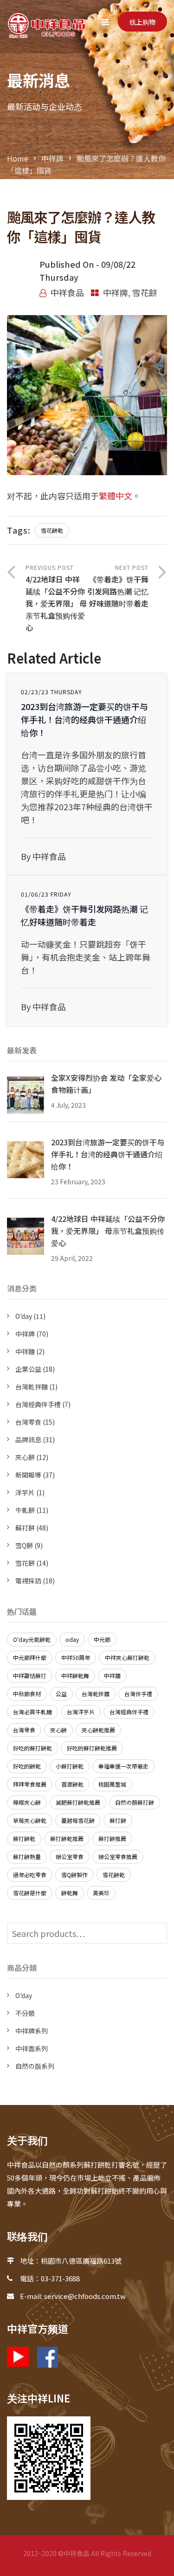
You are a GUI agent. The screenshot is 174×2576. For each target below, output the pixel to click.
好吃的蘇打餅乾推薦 (92, 1748)
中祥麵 (25, 1351)
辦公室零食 (70, 1856)
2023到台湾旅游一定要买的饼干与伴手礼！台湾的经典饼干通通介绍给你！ (84, 719)
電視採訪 (28, 1581)
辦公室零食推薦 (118, 1856)
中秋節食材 (27, 1694)
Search (158, 1933)
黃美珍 (101, 1893)
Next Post (118, 586)
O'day (24, 1316)
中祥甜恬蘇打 (30, 1675)
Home (18, 158)
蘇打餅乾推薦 (67, 1838)
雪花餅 (145, 292)
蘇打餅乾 (24, 1838)
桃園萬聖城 (112, 1784)
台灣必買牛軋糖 (32, 1712)
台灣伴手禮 (138, 1694)
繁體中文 (116, 496)
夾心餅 (25, 1457)
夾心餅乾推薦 (98, 1730)
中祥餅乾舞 (75, 1675)
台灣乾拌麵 (32, 1387)
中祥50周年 (76, 1657)
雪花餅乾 (52, 530)
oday (72, 1639)
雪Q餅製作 (74, 1875)
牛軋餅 (25, 1510)
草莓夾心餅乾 (30, 1820)
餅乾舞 (70, 1893)
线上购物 (142, 22)
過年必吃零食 (30, 1875)
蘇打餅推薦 (112, 1838)
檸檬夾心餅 (27, 1802)
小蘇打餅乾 (70, 1766)
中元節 (102, 1639)
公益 (61, 1694)
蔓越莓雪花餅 (78, 1820)
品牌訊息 (28, 1440)
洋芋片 (25, 1492)
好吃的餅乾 (27, 1766)
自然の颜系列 (35, 2066)
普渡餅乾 (72, 1784)
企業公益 (28, 1369)
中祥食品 (67, 292)
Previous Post (56, 598)
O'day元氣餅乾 (32, 1639)
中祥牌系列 (32, 2031)
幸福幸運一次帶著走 (123, 1766)
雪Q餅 (24, 1545)
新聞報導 (28, 1475)
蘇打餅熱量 (27, 1856)
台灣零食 (28, 1422)
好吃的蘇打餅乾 (32, 1748)
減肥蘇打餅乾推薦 (78, 1802)
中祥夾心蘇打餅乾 (127, 1657)
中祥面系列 (32, 2048)
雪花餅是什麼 (30, 1893)
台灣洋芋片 (81, 1712)
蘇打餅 (25, 1528)
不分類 (25, 2013)
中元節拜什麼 (30, 1657)
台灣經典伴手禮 (38, 1404)
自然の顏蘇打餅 (135, 1802)
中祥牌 (52, 158)
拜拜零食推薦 (30, 1784)
